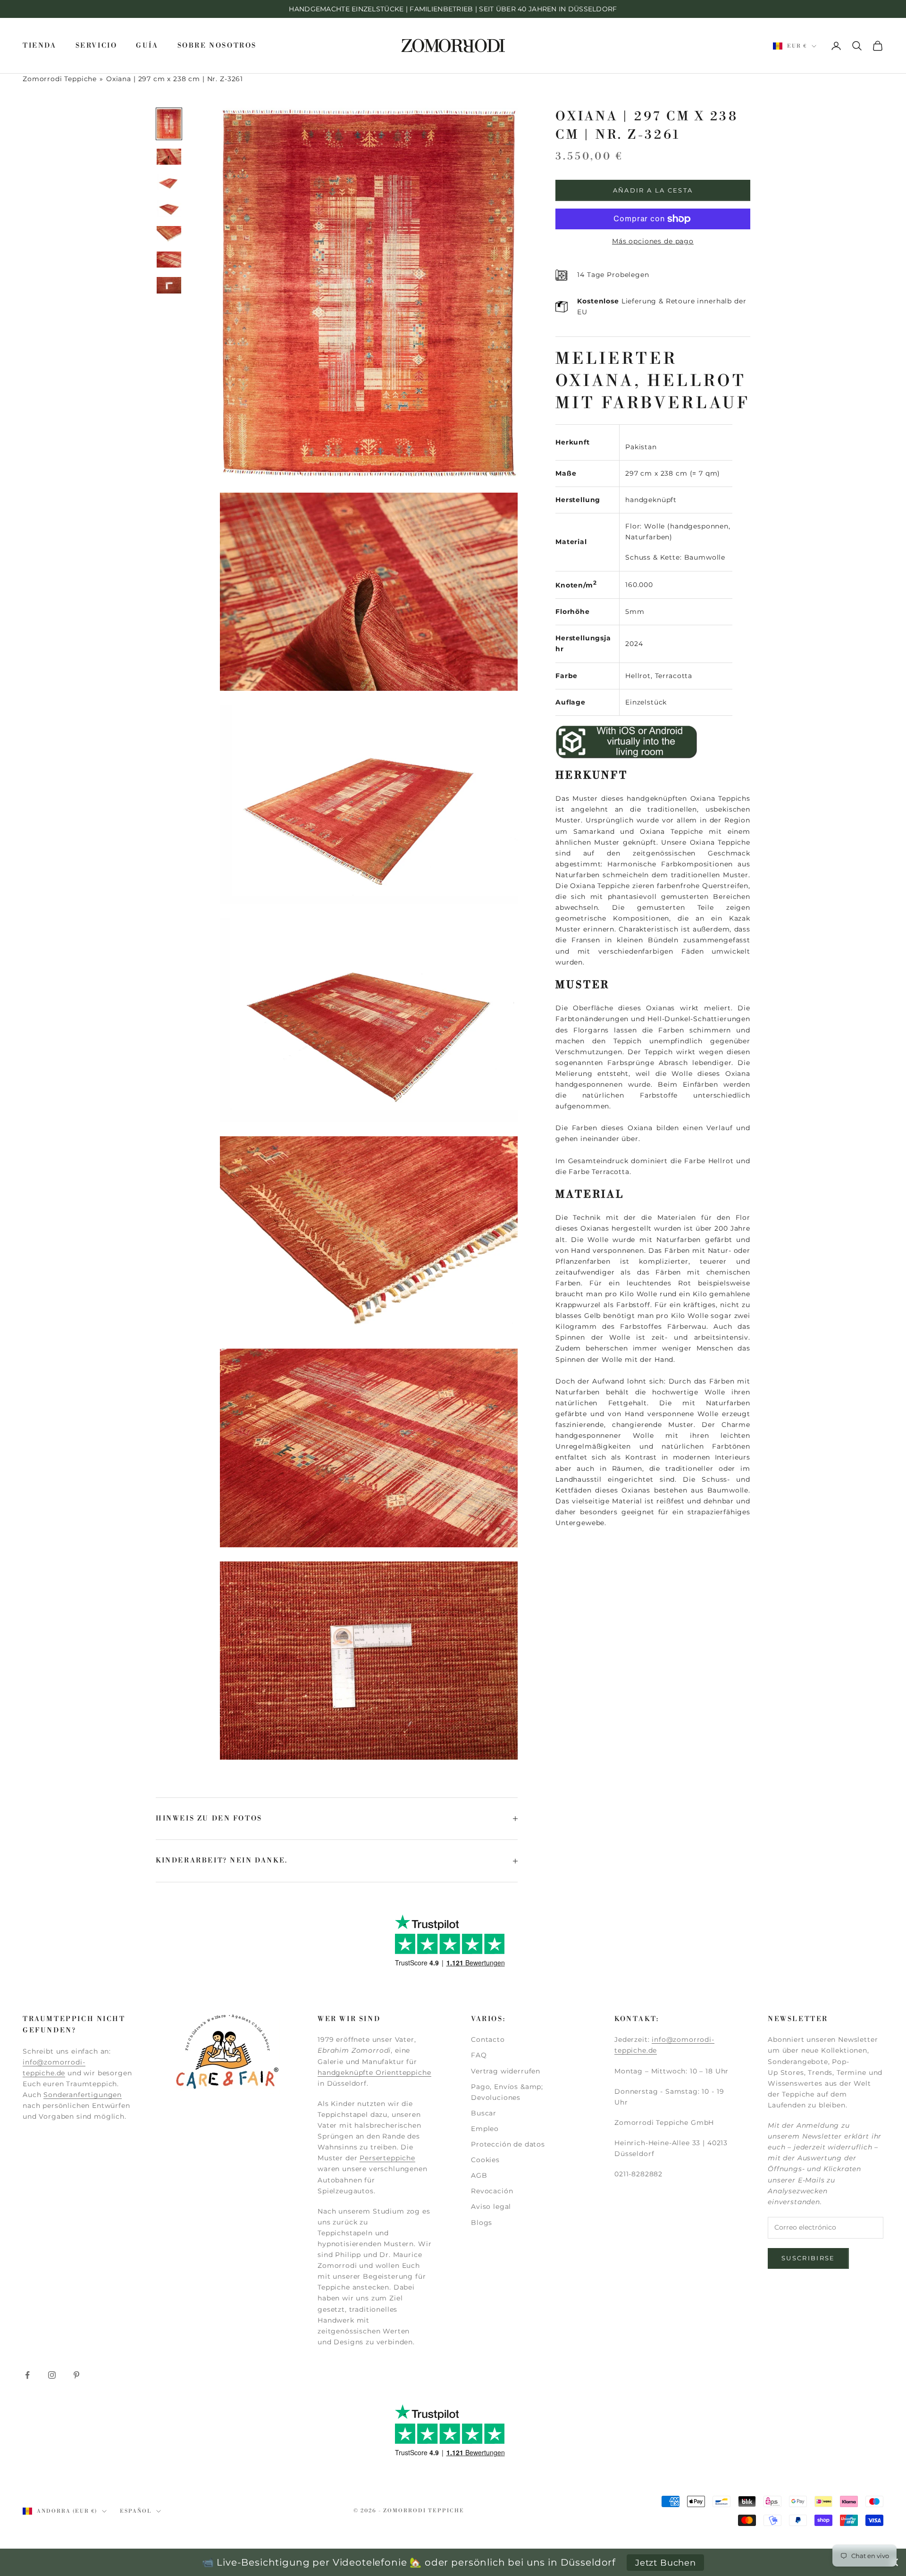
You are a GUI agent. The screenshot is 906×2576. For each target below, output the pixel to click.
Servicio (96, 46)
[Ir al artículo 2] (169, 157)
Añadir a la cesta (653, 190)
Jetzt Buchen (666, 2563)
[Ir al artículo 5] (169, 234)
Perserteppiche (387, 2158)
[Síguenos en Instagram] (52, 2375)
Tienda (40, 46)
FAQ (479, 2055)
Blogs (482, 2223)
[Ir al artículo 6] (169, 260)
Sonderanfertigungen (83, 2095)
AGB (479, 2175)
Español (136, 2511)
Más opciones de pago (653, 241)
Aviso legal (491, 2207)
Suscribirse (808, 2258)
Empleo (485, 2129)
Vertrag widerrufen (506, 2071)
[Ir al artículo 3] (169, 182)
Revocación (492, 2191)
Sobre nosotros (217, 46)
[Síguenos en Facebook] (27, 2375)
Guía (147, 46)
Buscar (484, 2113)
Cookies (485, 2160)
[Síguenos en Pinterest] (76, 2375)
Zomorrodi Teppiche (60, 79)
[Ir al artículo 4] (169, 208)
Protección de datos (508, 2144)
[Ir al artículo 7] (169, 285)
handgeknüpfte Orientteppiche (374, 2073)
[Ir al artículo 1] (169, 124)
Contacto (488, 2039)
